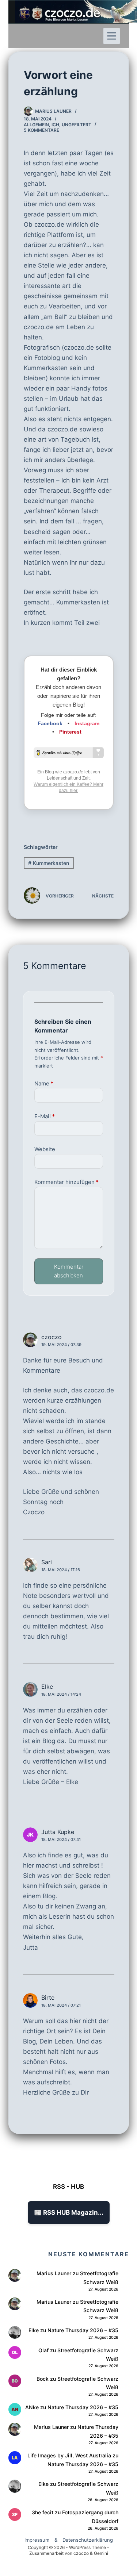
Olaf (43, 2350)
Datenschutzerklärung (88, 2540)
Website (45, 1149)
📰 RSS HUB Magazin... (69, 2212)
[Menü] (112, 36)
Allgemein (36, 125)
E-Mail (45, 1116)
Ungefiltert (77, 125)
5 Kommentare (41, 130)
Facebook (50, 723)
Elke (47, 1687)
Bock (43, 2379)
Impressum (37, 2540)
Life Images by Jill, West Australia (69, 2455)
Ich (55, 125)
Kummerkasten (49, 863)
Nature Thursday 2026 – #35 (83, 2330)
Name (44, 1083)
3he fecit (43, 2512)
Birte (48, 1998)
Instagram (87, 723)
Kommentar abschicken (69, 1271)
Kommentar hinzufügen (66, 1182)
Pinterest (70, 732)
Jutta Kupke (58, 1832)
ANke (32, 2407)
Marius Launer (54, 2273)
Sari (47, 1562)
